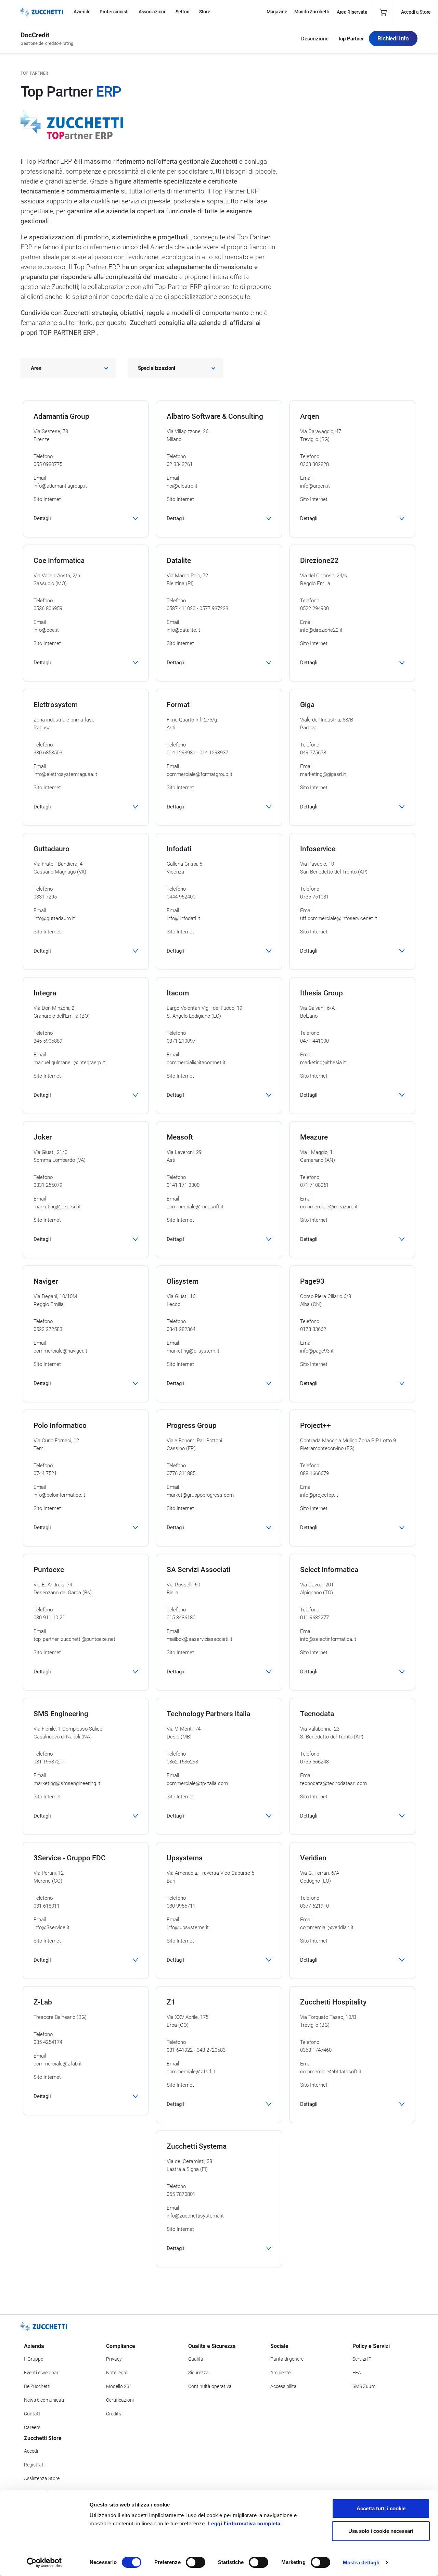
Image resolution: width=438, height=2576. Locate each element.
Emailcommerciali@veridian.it (327, 1924)
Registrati (34, 2465)
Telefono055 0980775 (48, 460)
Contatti (33, 2414)
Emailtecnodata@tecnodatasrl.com (333, 1779)
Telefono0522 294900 (314, 605)
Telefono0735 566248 (314, 1758)
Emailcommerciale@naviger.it (60, 1347)
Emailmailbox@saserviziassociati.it (199, 1635)
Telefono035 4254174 (48, 2038)
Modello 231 (119, 2386)
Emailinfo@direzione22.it (321, 626)
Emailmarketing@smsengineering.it (67, 1779)
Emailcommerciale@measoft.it (195, 1203)
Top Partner (351, 39)
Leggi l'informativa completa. (245, 2523)
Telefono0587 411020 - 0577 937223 (197, 605)
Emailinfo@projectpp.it (319, 1491)
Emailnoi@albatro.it (182, 482)
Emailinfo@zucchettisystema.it (195, 2212)
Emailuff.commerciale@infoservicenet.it (339, 914)
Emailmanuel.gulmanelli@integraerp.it (69, 1059)
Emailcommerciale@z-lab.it (58, 2060)
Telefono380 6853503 (48, 749)
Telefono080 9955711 (181, 1902)
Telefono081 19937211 (49, 1758)
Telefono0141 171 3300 (183, 1181)
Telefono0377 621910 (314, 1902)
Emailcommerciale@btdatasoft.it (331, 2068)
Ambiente (280, 2373)
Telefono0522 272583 (48, 1325)
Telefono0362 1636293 (182, 1758)
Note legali (117, 2373)
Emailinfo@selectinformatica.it (328, 1635)
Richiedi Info (393, 38)
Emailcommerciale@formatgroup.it (199, 770)
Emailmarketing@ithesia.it (323, 1059)
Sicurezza (198, 2373)
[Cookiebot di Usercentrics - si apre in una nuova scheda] (44, 2563)
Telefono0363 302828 (314, 460)
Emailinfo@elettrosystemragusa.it (65, 770)
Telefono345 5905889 (48, 1037)
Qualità (196, 2359)
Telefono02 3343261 (180, 460)
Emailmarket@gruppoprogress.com (200, 1491)
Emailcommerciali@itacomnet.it (196, 1059)
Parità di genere (287, 2359)
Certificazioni (120, 2400)
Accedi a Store (416, 12)
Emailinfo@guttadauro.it (54, 914)
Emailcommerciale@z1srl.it (191, 2068)
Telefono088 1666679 (314, 1469)
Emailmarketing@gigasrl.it (323, 770)
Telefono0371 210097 (181, 1037)
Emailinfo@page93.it (317, 1347)
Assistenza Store (42, 2478)
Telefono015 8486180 (181, 1614)
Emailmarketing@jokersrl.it (57, 1203)
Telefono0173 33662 (313, 1325)
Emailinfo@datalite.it (183, 626)
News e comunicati (44, 2400)
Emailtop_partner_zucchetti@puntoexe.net (74, 1635)
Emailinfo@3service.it (51, 1924)
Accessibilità (284, 2386)
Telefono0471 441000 (314, 1037)
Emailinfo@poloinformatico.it (59, 1491)
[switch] (196, 2562)
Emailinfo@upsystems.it (188, 1924)
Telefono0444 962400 (181, 893)
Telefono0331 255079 (48, 1181)
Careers (32, 2427)
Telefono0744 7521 (45, 1469)
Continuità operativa (210, 2386)
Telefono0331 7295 (45, 893)
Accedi (31, 2451)
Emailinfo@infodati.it (183, 914)
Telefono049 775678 (313, 749)
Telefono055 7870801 (181, 2190)
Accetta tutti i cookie (381, 2508)
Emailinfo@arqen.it (315, 482)
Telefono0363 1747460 (316, 2046)
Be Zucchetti (37, 2386)
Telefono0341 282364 (181, 1325)
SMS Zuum (364, 2386)
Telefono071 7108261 (314, 1181)
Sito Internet (47, 499)
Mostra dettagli (361, 2562)
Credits (114, 2414)
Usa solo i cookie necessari (381, 2531)
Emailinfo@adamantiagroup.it (60, 482)
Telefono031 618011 (47, 1902)
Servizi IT (362, 2359)
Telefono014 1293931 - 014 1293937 (197, 749)
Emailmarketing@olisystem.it (193, 1347)
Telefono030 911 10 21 (49, 1614)
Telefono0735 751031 (314, 893)
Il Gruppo (34, 2359)
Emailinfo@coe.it (46, 626)
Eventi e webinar (41, 2373)
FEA (357, 2373)
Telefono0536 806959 (48, 605)
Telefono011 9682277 (314, 1614)
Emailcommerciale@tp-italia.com (197, 1779)
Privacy (114, 2359)
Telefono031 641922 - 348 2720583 (196, 2046)
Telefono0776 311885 (181, 1469)
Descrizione (315, 39)
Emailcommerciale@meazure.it (329, 1203)
